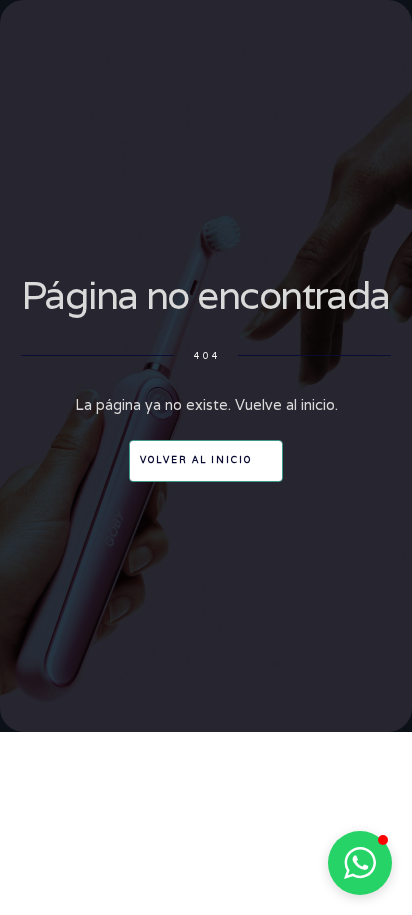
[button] (360, 863)
